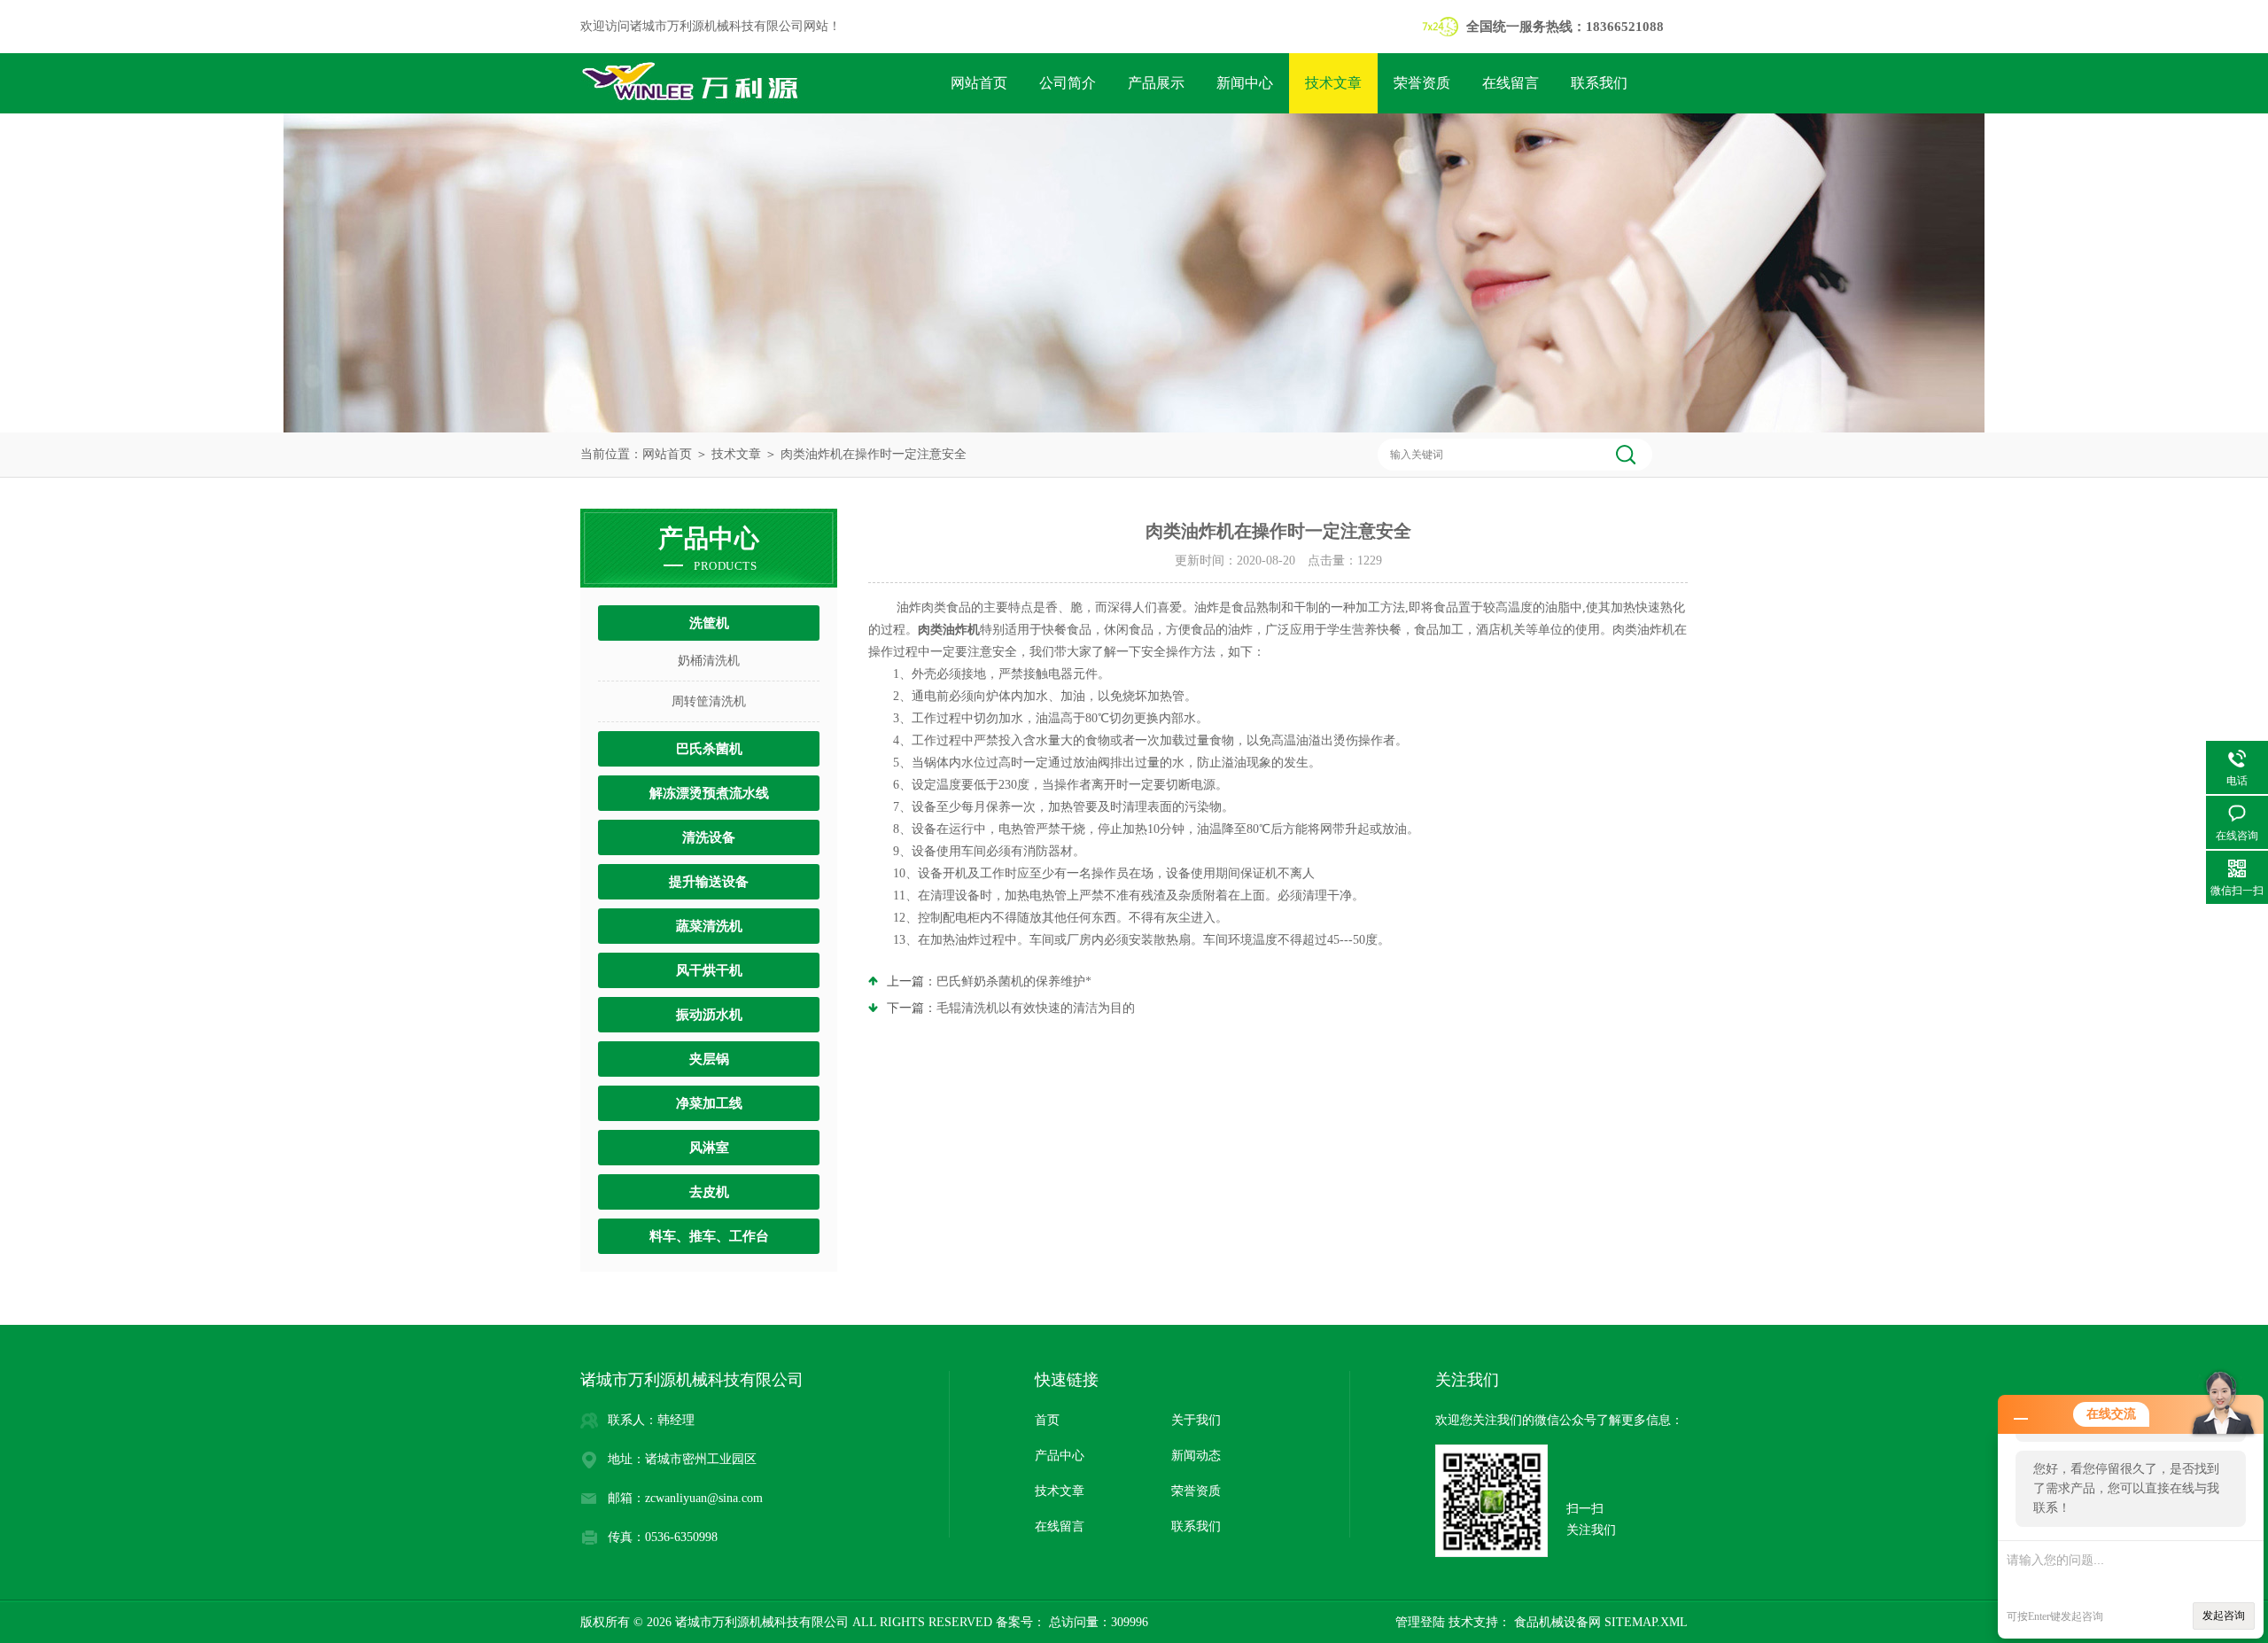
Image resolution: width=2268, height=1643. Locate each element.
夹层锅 (709, 1059)
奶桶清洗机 (709, 661)
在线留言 (1511, 83)
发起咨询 (2224, 1616)
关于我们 (1196, 1420)
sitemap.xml (1646, 1622)
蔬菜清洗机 (709, 926)
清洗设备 (709, 837)
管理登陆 (1420, 1622)
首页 (1047, 1420)
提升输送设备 (709, 882)
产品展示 (1156, 83)
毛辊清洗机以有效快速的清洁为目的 (1036, 1008)
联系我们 (1599, 83)
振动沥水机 (709, 1015)
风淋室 (709, 1148)
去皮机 (709, 1192)
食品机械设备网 (1556, 1622)
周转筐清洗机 (709, 701)
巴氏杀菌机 (709, 749)
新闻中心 (1245, 83)
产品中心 (1060, 1456)
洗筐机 (709, 623)
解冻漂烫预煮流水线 (709, 793)
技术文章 (1333, 83)
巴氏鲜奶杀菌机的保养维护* (1014, 981)
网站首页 (979, 83)
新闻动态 (1196, 1456)
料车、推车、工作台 (709, 1236)
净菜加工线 (709, 1103)
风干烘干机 (709, 970)
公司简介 (1068, 83)
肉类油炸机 (949, 630)
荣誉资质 (1422, 83)
